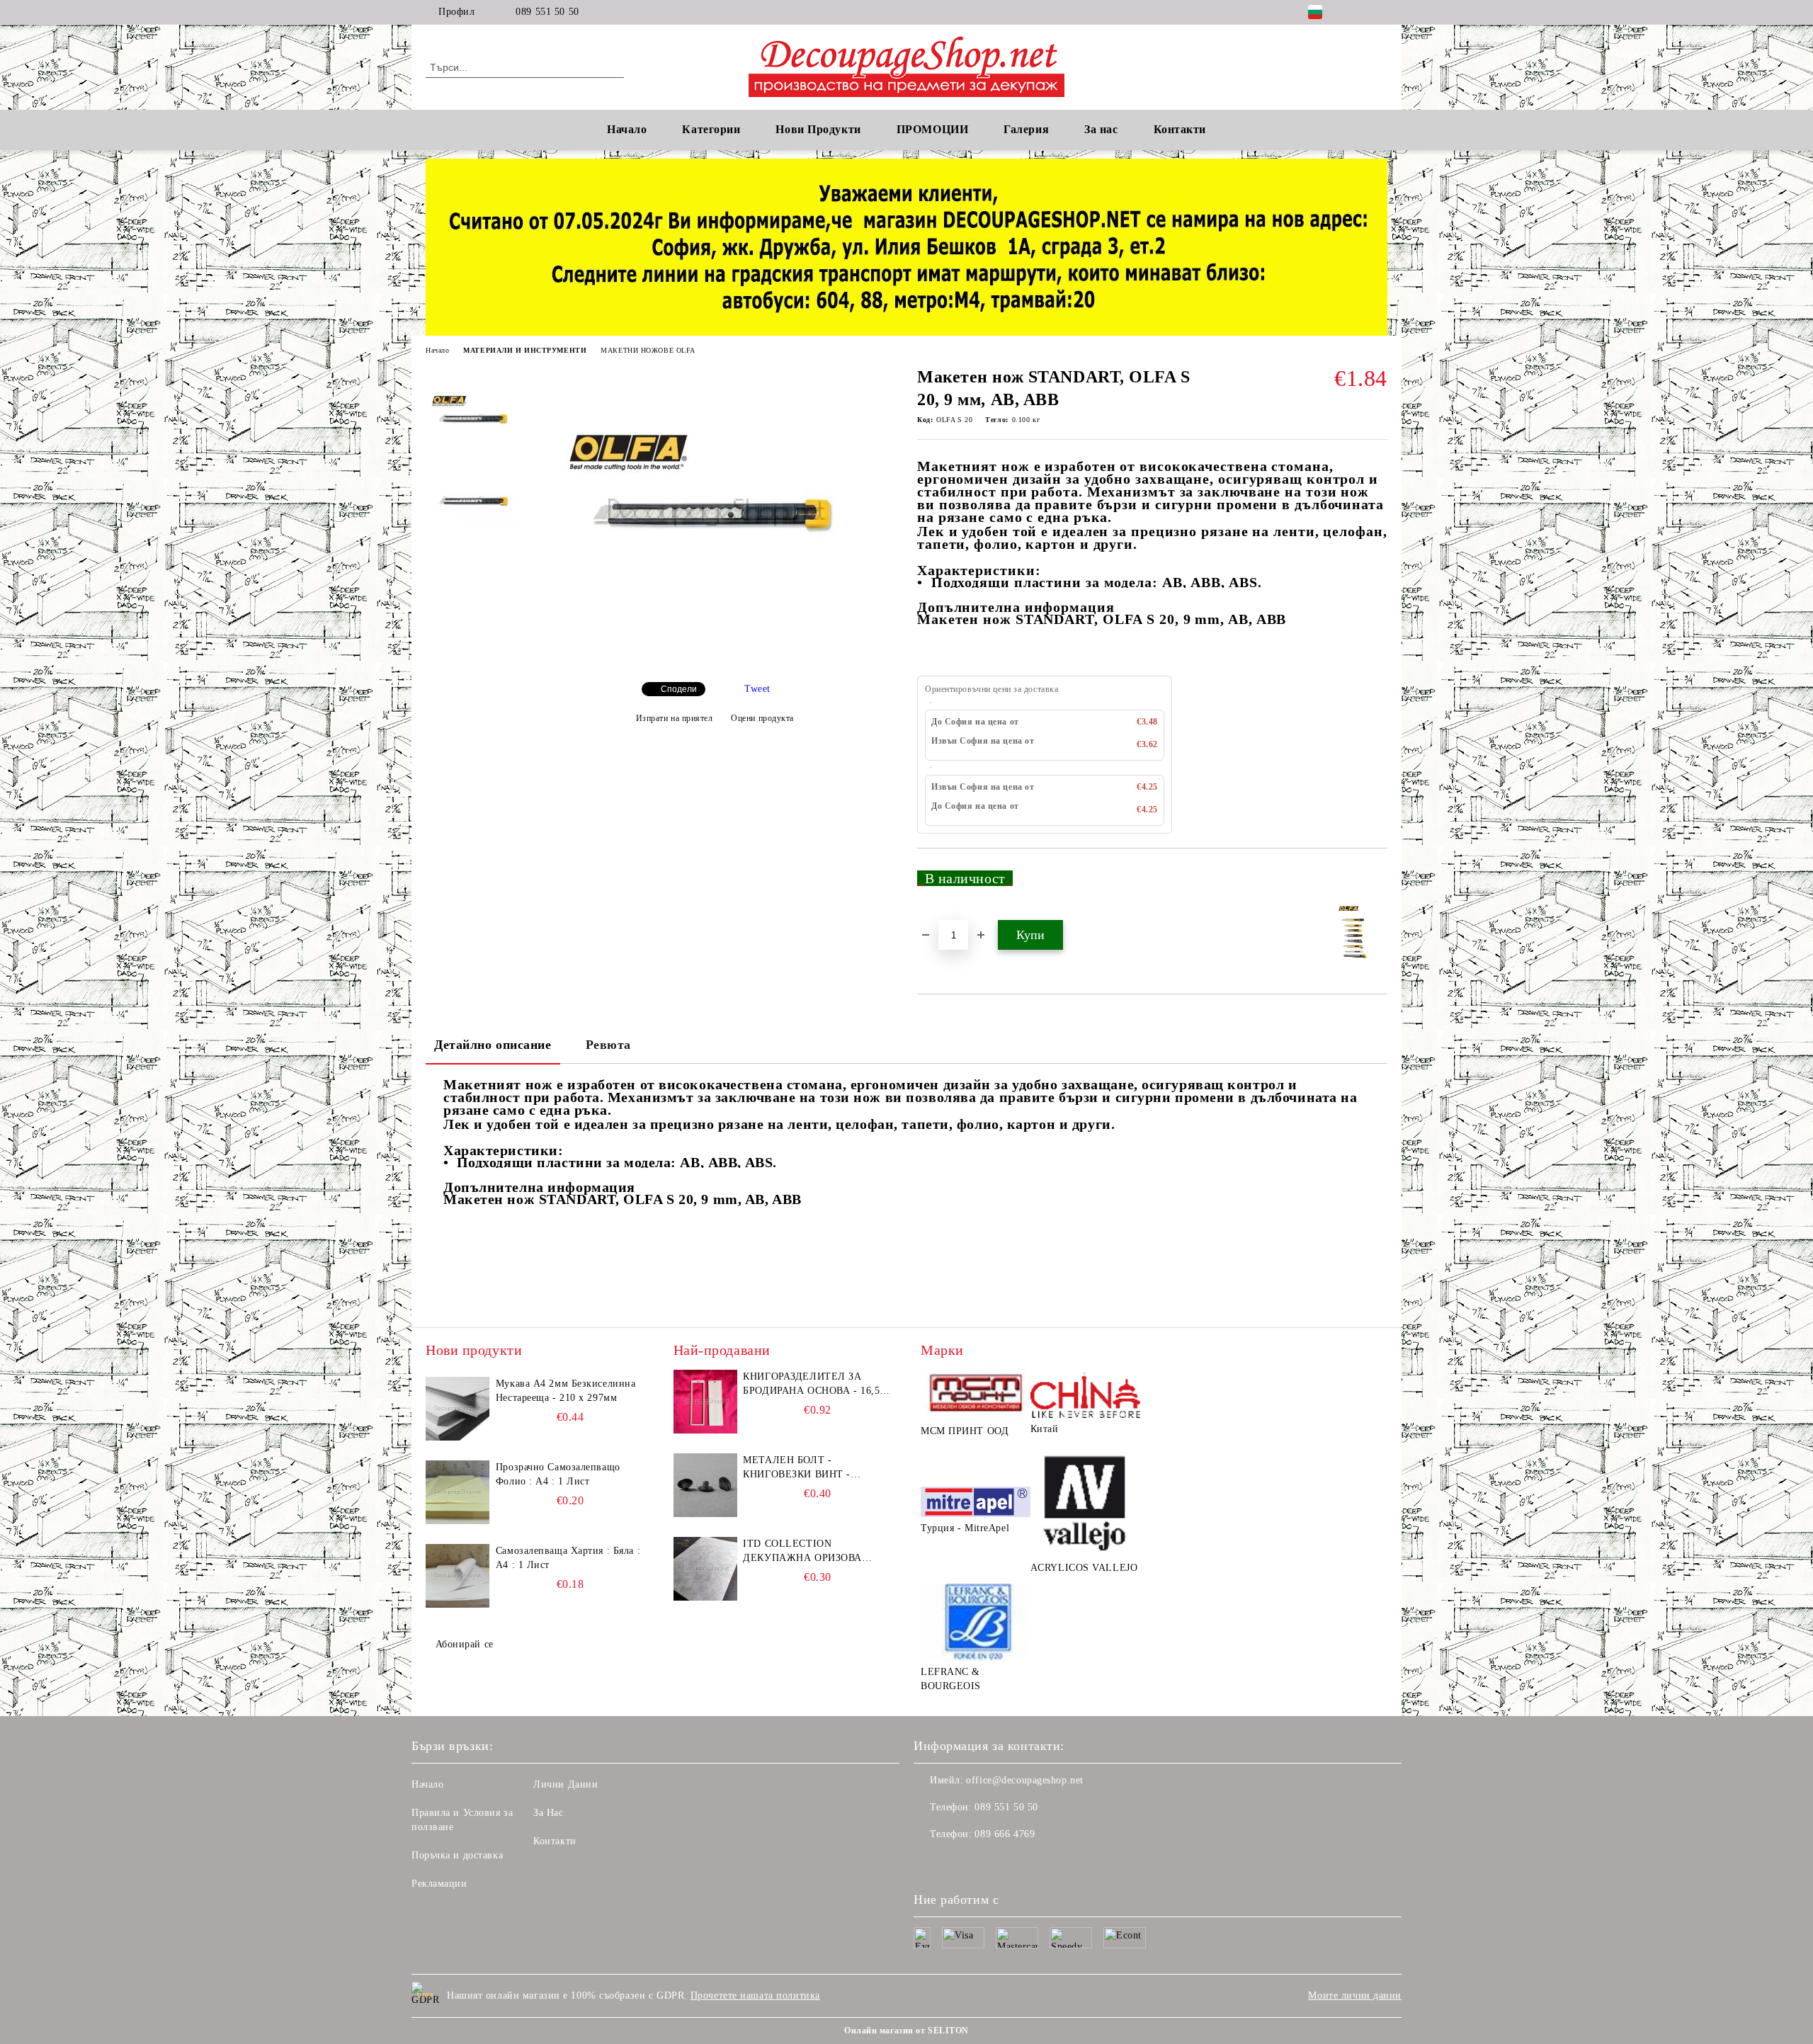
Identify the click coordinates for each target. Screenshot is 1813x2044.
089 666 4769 (1005, 1834)
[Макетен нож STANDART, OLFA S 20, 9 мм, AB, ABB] (715, 659)
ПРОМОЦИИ (932, 129)
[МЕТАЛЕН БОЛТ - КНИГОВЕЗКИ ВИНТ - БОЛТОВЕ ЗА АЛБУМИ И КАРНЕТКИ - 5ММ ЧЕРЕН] (705, 1485)
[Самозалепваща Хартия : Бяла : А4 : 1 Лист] (457, 1576)
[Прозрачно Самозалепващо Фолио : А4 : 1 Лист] (457, 1492)
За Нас (548, 1813)
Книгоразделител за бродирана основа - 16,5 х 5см (817, 1385)
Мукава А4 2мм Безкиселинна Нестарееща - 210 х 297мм (566, 1391)
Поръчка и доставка (457, 1855)
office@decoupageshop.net (1024, 1780)
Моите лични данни (1355, 1995)
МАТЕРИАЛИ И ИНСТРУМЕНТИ (525, 350)
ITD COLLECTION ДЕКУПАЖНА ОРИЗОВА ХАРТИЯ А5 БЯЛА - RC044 (807, 1552)
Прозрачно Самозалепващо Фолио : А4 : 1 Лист (558, 1474)
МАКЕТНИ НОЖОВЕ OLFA (648, 350)
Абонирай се (465, 1644)
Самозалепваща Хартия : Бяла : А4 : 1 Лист (568, 1558)
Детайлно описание (493, 1045)
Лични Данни (566, 1784)
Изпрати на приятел (675, 718)
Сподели (679, 689)
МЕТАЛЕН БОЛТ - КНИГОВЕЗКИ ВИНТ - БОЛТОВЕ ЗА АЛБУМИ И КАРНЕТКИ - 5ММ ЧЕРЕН (806, 1468)
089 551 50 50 (547, 12)
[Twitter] (1380, 12)
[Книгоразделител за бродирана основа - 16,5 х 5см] (705, 1402)
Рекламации (439, 1884)
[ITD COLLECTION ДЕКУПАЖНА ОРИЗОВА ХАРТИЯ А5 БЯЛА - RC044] (705, 1569)
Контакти (555, 1841)
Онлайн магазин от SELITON (906, 2031)
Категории (711, 129)
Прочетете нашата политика (755, 1995)
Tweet (757, 689)
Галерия (1026, 129)
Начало (627, 129)
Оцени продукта (762, 718)
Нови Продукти (818, 129)
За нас (1101, 129)
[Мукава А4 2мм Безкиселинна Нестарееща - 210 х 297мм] (457, 1409)
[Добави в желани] (1377, 884)
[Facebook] (1358, 12)
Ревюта (608, 1045)
